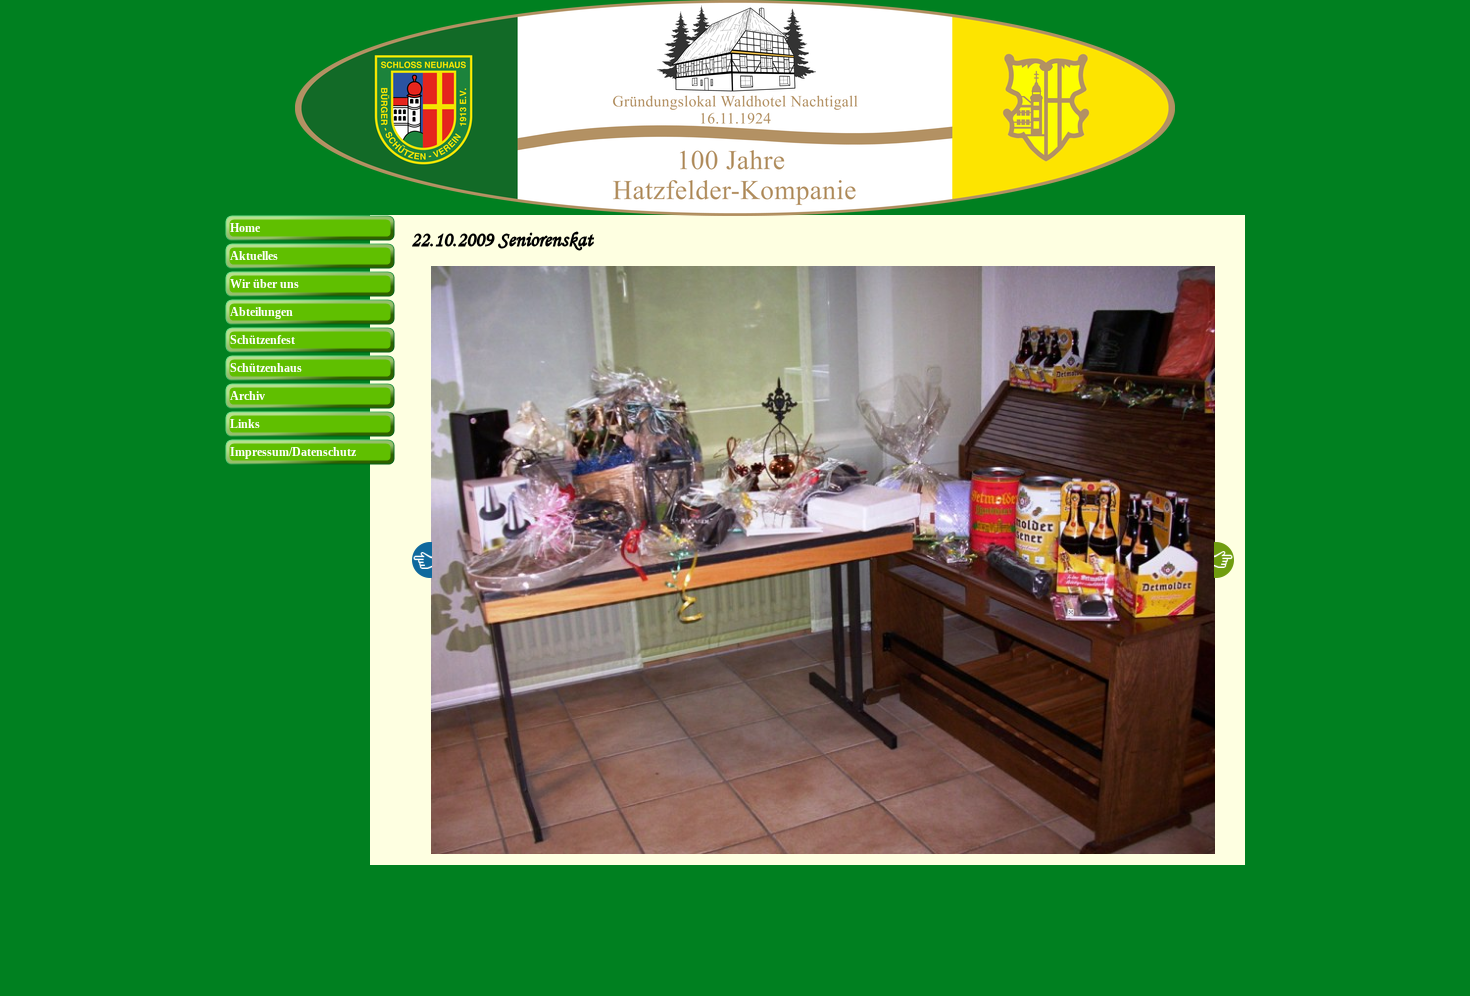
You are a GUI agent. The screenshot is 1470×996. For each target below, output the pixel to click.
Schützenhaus (266, 368)
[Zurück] (422, 560)
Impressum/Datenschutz (293, 452)
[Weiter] (1224, 560)
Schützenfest (262, 340)
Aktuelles (254, 256)
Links (245, 424)
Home (245, 228)
